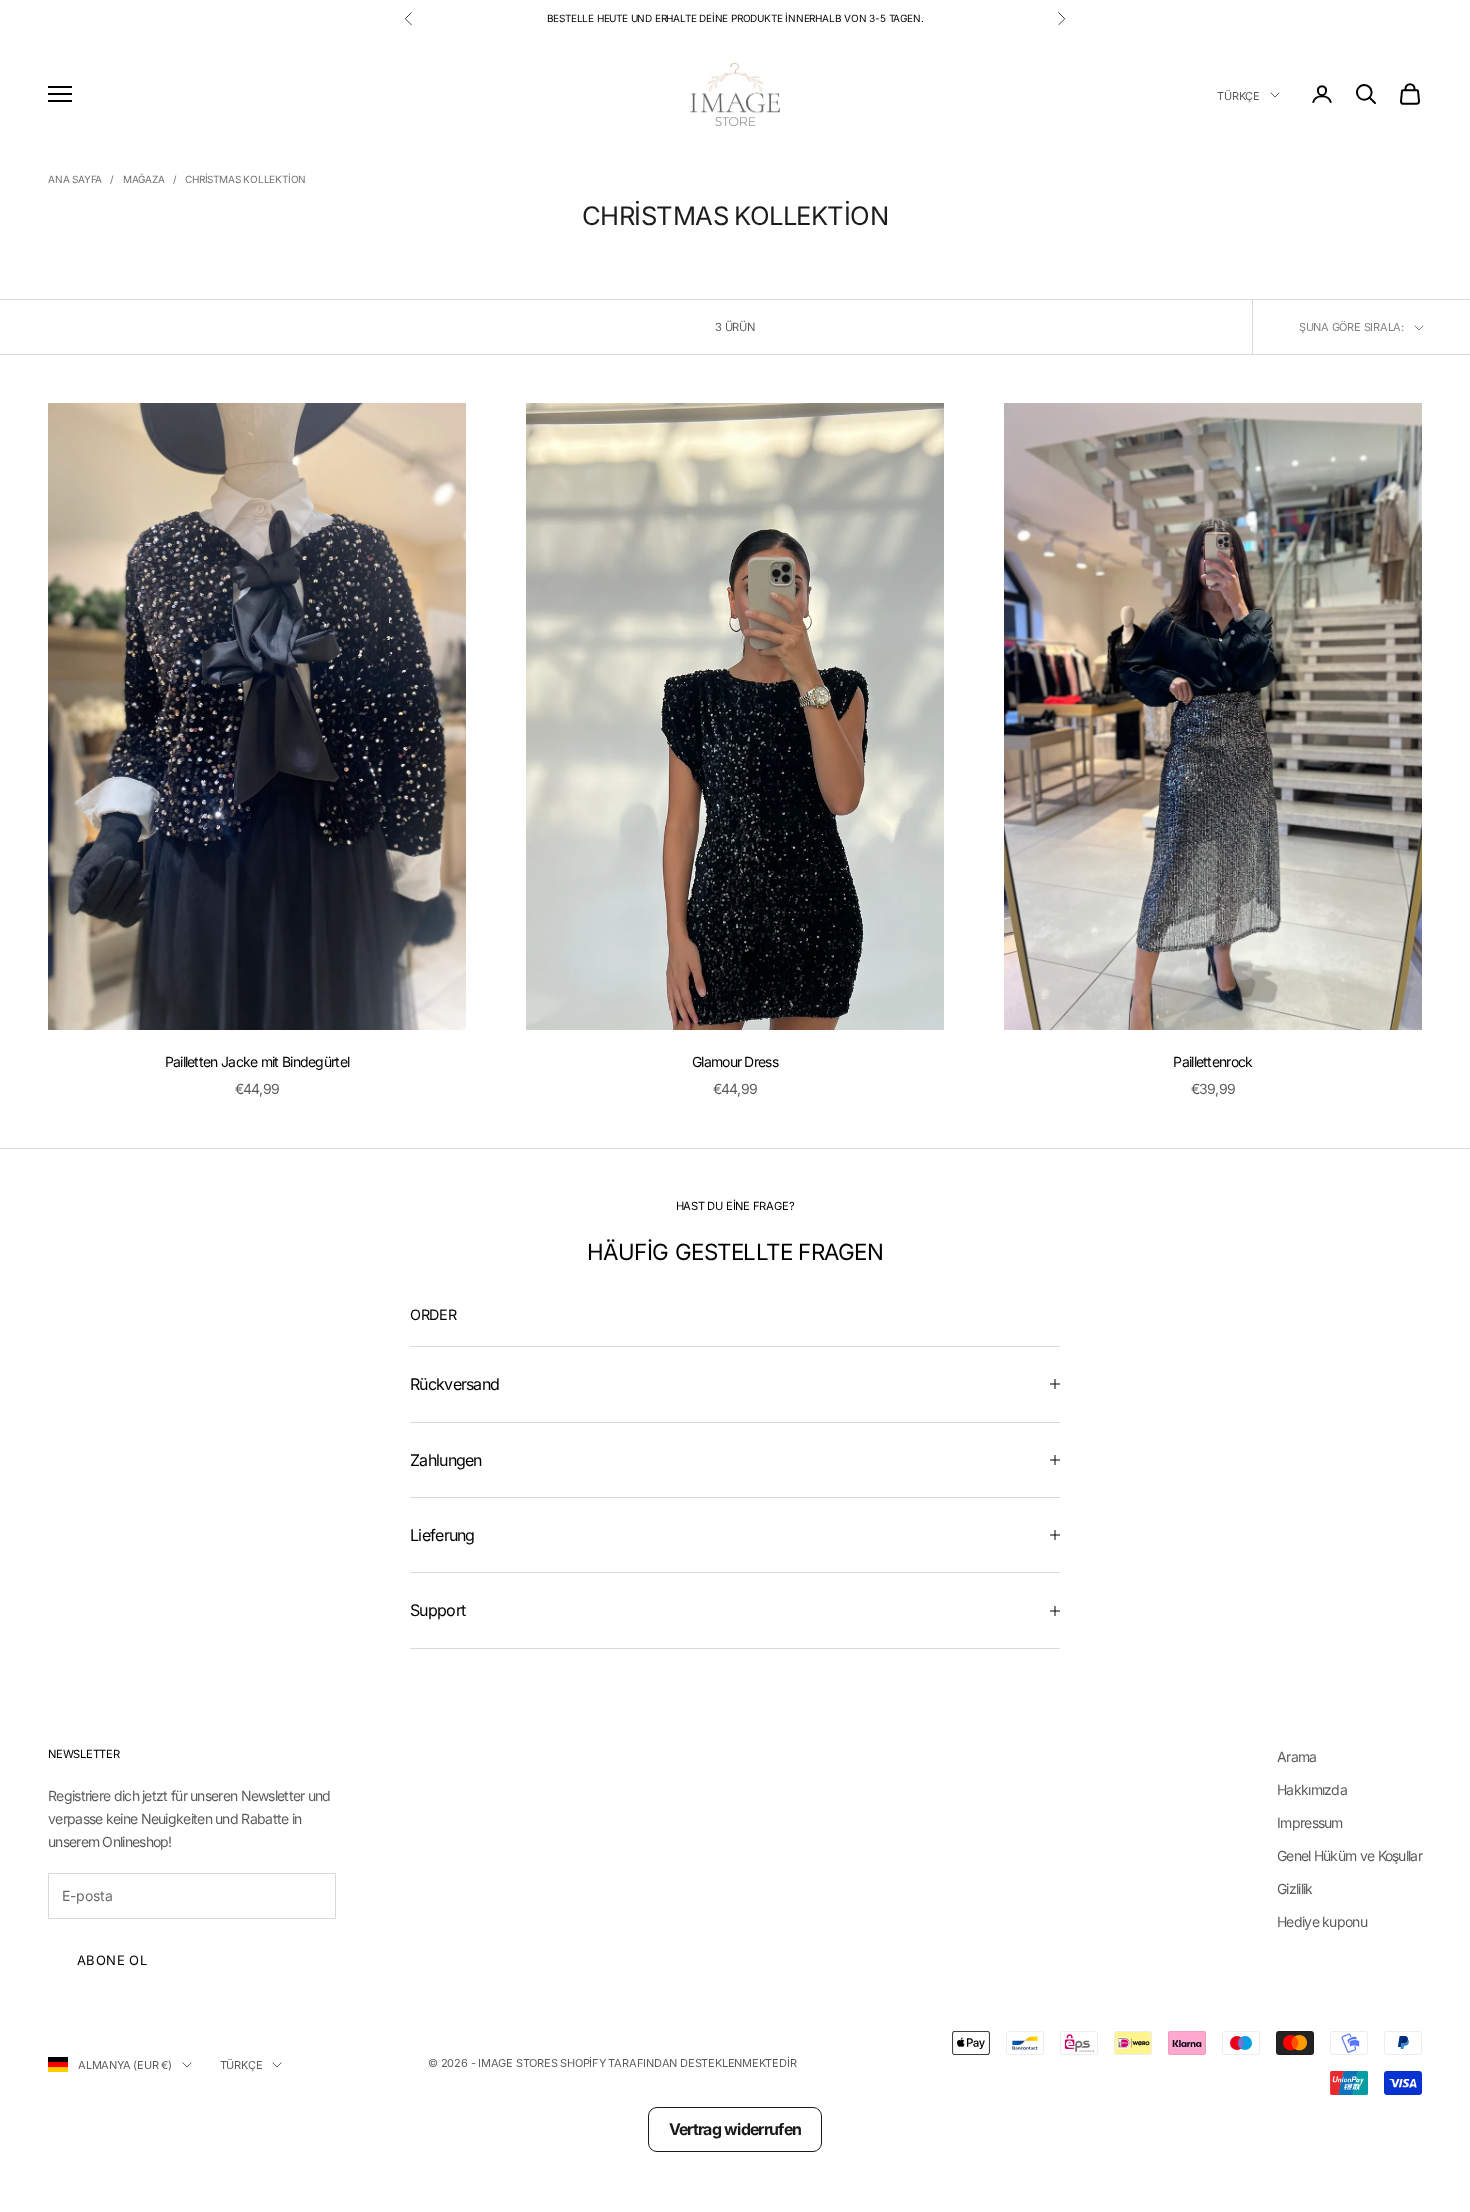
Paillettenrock (1212, 1061)
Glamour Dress (735, 1061)
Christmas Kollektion (245, 179)
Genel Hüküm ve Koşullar (1349, 1855)
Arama (1297, 1756)
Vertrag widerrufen (735, 2129)
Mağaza (144, 179)
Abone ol (112, 1960)
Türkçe (1238, 95)
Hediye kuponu (1322, 1921)
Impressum (1310, 1822)
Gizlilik (1294, 1888)
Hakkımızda (1312, 1789)
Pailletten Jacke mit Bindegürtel (257, 1061)
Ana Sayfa (75, 179)
